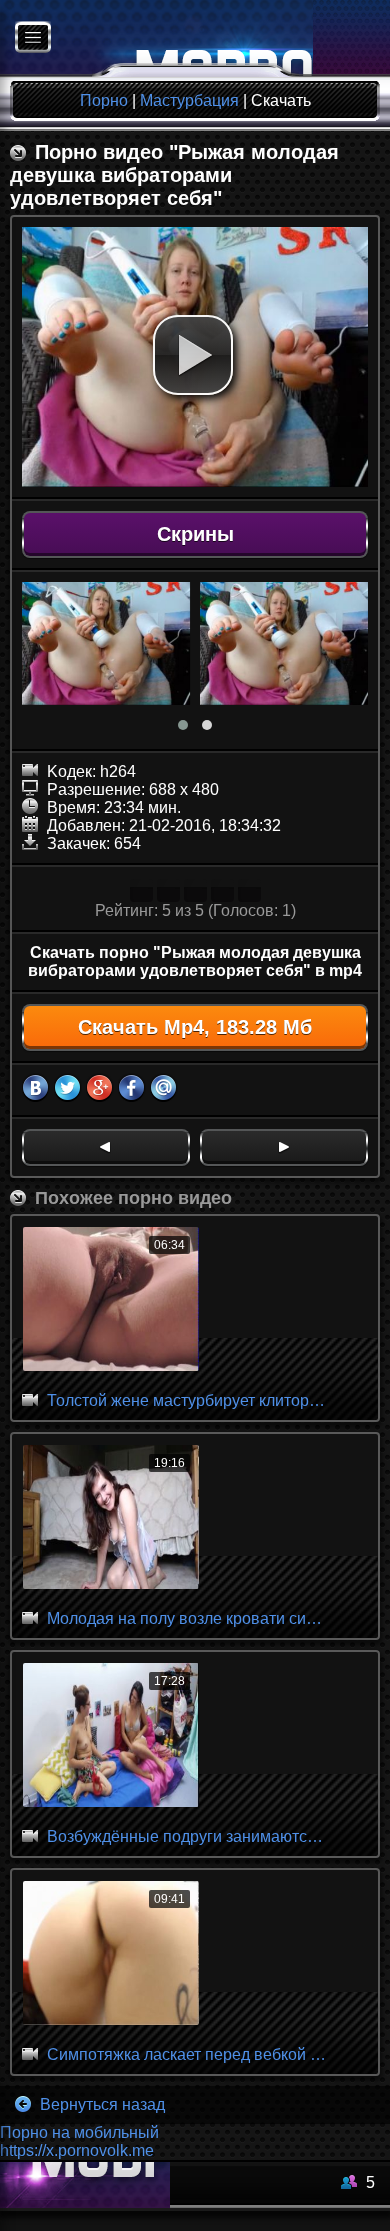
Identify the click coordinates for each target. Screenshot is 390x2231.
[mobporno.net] (156, 38)
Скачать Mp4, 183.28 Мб (195, 1027)
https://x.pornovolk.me (77, 2150)
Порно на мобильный (79, 2132)
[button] (193, 355)
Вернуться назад (100, 2104)
